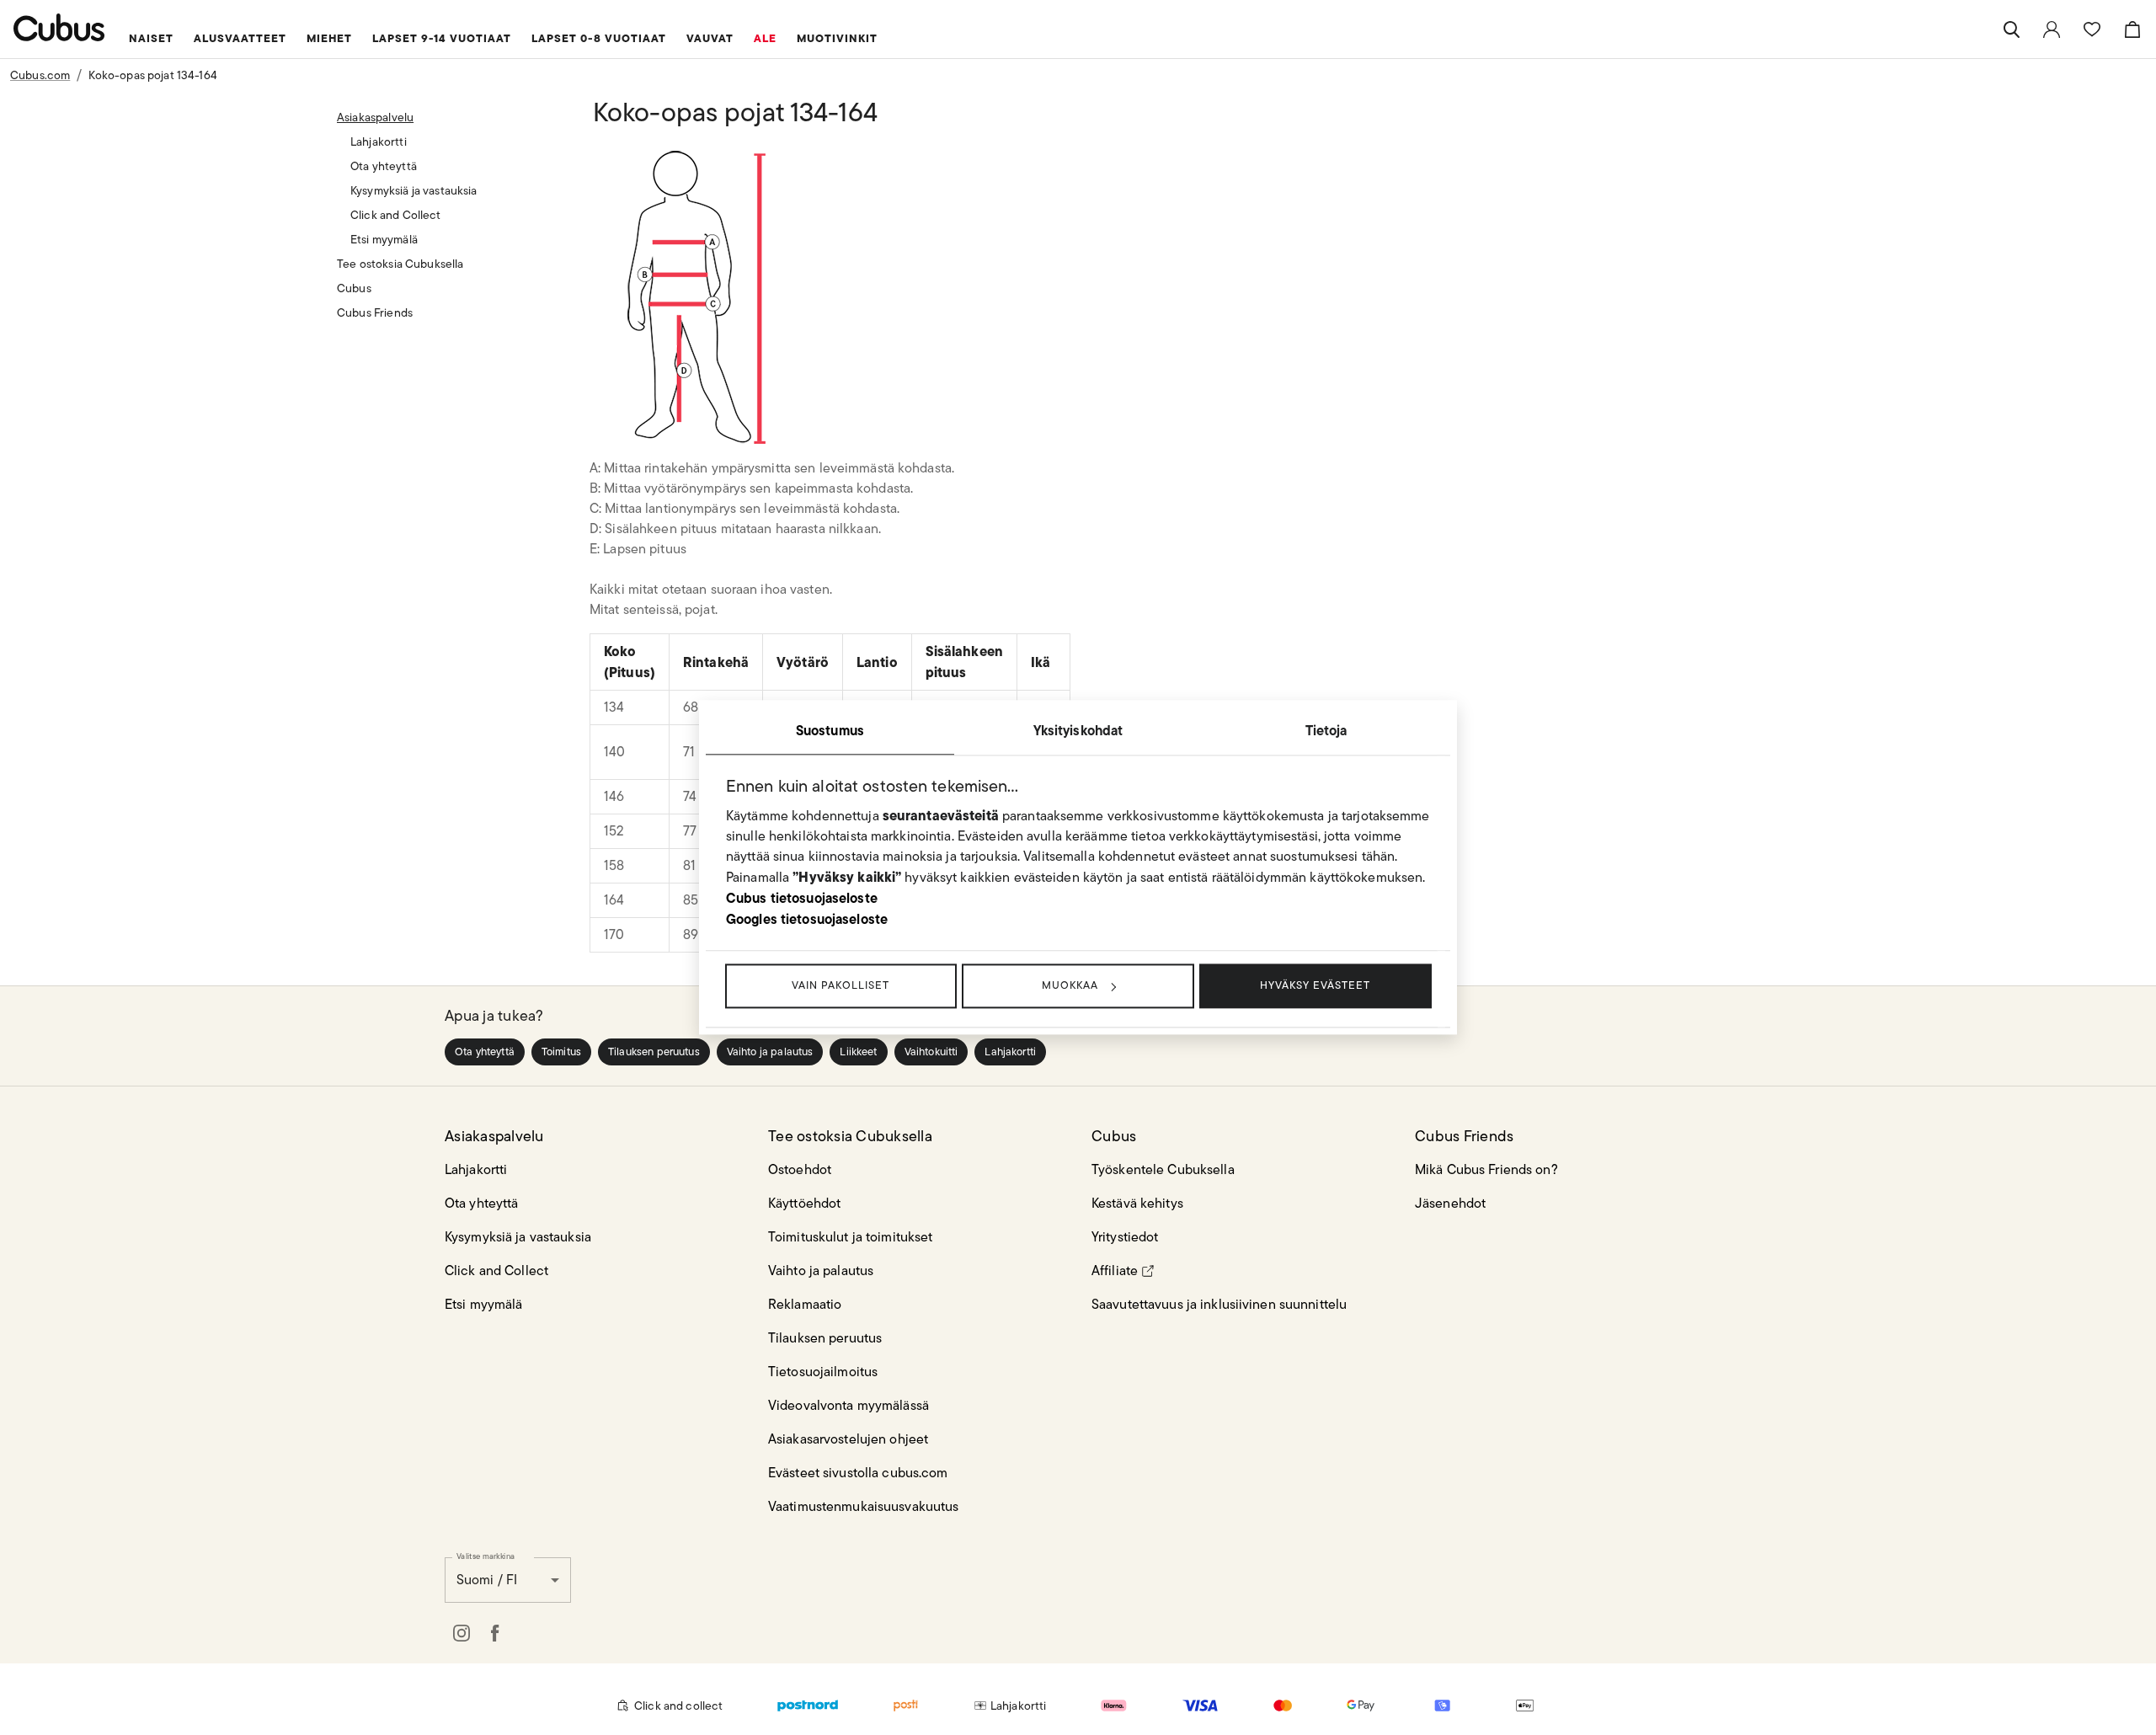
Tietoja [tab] (1326, 730)
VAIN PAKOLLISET (841, 985)
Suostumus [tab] (830, 730)
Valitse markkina (486, 1556)
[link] (2052, 29)
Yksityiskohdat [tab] (1078, 730)
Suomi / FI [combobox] (487, 1580)
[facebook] (495, 1633)
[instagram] (462, 1633)
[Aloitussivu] (59, 27)
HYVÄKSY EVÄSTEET (1315, 985)
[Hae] (2011, 29)
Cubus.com (40, 75)
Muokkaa (1070, 985)
